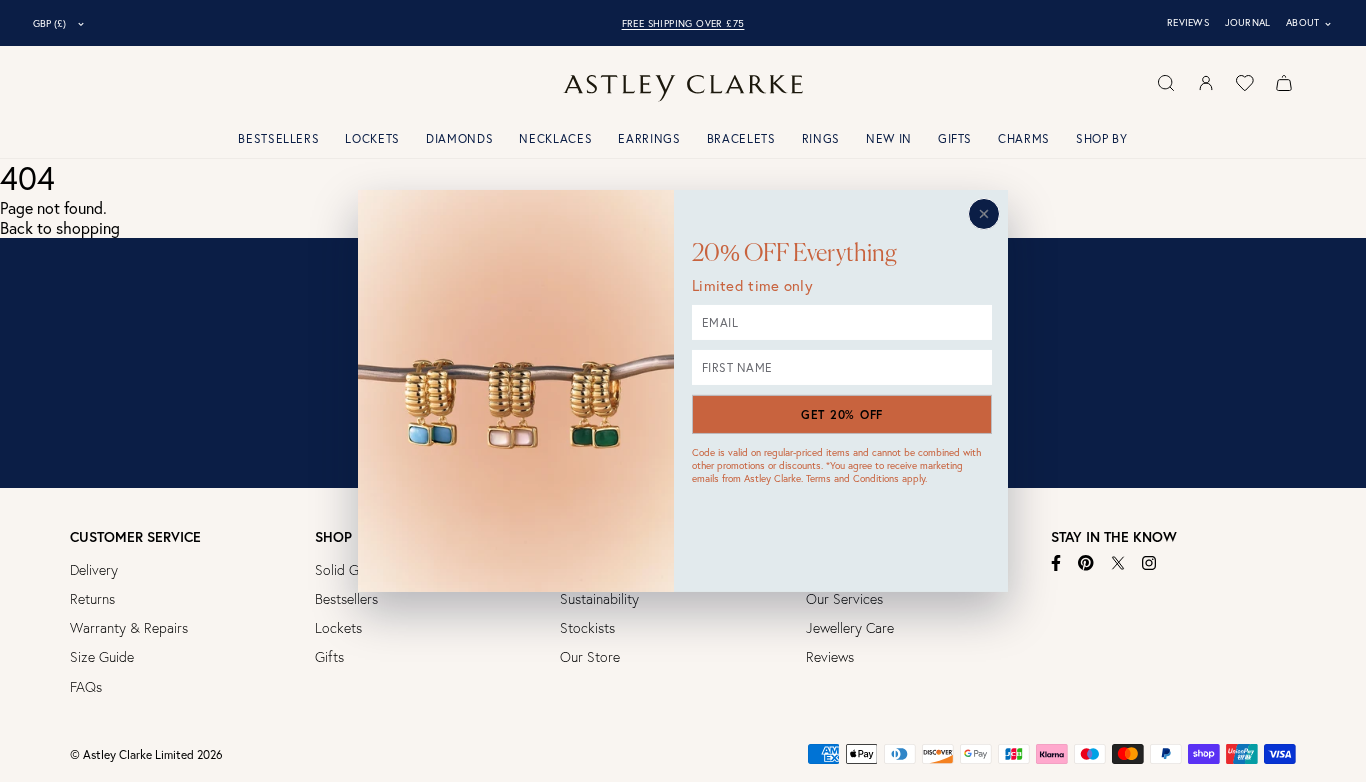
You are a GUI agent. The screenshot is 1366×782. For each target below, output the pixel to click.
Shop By (1102, 138)
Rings (821, 138)
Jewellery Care (850, 628)
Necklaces (555, 138)
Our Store (590, 657)
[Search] (1166, 83)
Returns (92, 599)
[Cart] (1284, 83)
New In (889, 138)
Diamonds (459, 138)
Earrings (649, 138)
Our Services (844, 599)
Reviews (1188, 22)
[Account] (1206, 83)
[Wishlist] (1245, 83)
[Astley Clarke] (683, 88)
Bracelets (741, 138)
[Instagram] (1149, 563)
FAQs (86, 687)
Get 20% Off (842, 414)
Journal (1248, 22)
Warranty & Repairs (129, 628)
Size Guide (102, 657)
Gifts (955, 138)
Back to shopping (60, 228)
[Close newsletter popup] (984, 214)
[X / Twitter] (1118, 563)
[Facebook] (1056, 563)
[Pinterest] (1086, 563)
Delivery (94, 570)
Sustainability (599, 599)
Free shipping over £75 (683, 23)
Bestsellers (278, 138)
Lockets (372, 138)
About (1309, 23)
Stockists (587, 628)
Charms (1024, 138)
